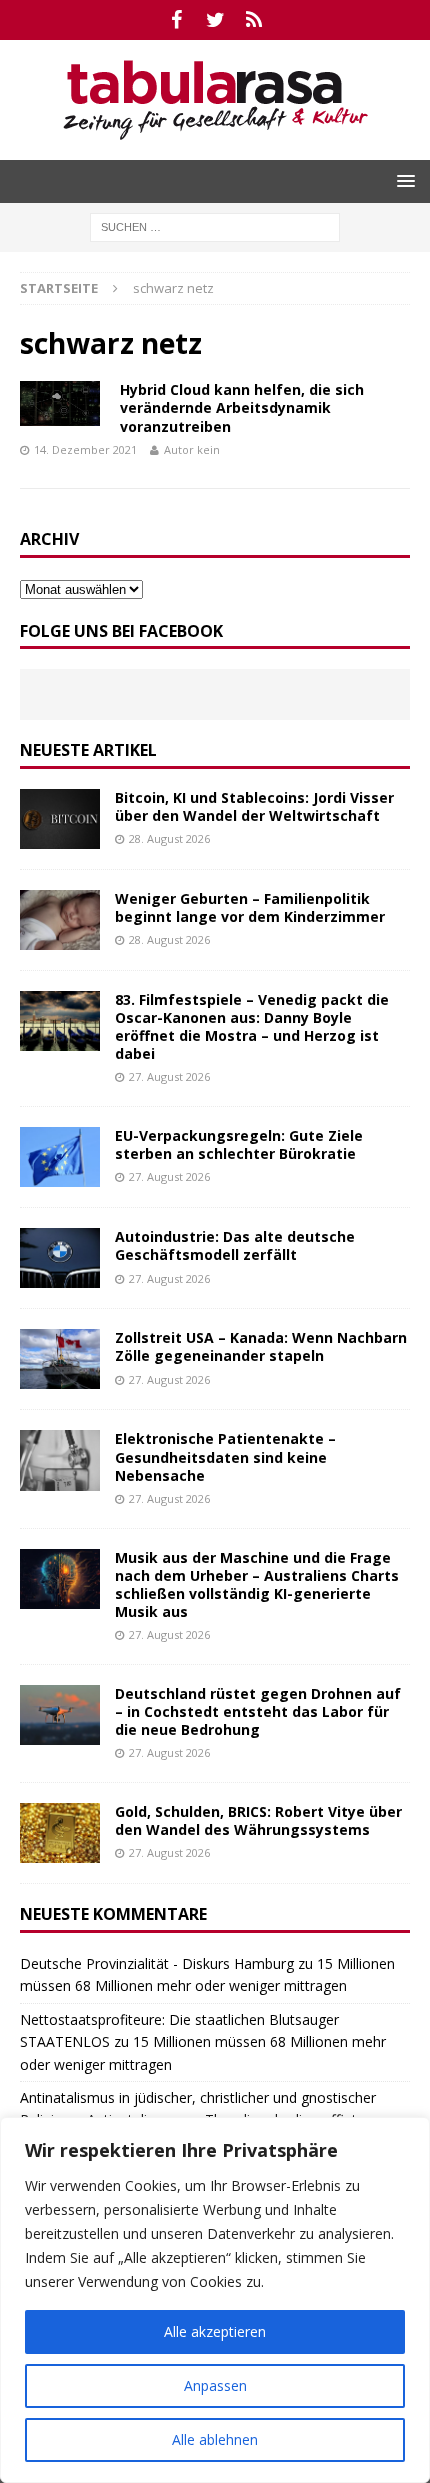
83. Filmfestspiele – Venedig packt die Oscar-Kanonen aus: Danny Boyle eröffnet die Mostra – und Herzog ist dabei (252, 1027)
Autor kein (192, 449)
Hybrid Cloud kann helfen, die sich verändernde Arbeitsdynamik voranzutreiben (242, 407)
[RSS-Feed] (254, 20)
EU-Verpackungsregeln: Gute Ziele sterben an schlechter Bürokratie (239, 1144)
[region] (215, 2300)
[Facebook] (176, 20)
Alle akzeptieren (215, 2331)
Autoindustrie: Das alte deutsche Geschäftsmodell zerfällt (235, 1245)
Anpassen (215, 2385)
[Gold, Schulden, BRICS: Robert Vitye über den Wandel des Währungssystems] (60, 1833)
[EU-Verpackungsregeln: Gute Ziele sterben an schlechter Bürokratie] (60, 1157)
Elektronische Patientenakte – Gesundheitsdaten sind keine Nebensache (225, 1456)
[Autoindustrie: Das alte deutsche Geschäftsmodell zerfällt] (60, 1258)
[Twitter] (215, 20)
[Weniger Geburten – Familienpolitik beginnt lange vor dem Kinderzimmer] (60, 920)
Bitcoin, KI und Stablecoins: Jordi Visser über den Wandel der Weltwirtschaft (254, 806)
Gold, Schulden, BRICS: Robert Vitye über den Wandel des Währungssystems (258, 1820)
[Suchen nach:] (215, 225)
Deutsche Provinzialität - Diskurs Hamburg (157, 1963)
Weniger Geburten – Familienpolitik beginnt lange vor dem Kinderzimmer (250, 907)
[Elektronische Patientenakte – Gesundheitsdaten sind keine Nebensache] (60, 1460)
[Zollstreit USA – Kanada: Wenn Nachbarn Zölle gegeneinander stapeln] (60, 1359)
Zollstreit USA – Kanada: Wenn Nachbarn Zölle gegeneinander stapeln (261, 1346)
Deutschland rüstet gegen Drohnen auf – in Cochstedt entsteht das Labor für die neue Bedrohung (258, 1711)
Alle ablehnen (215, 2439)
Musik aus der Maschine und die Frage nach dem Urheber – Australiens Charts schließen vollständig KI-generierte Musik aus (257, 1585)
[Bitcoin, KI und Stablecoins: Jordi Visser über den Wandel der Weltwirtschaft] (60, 819)
